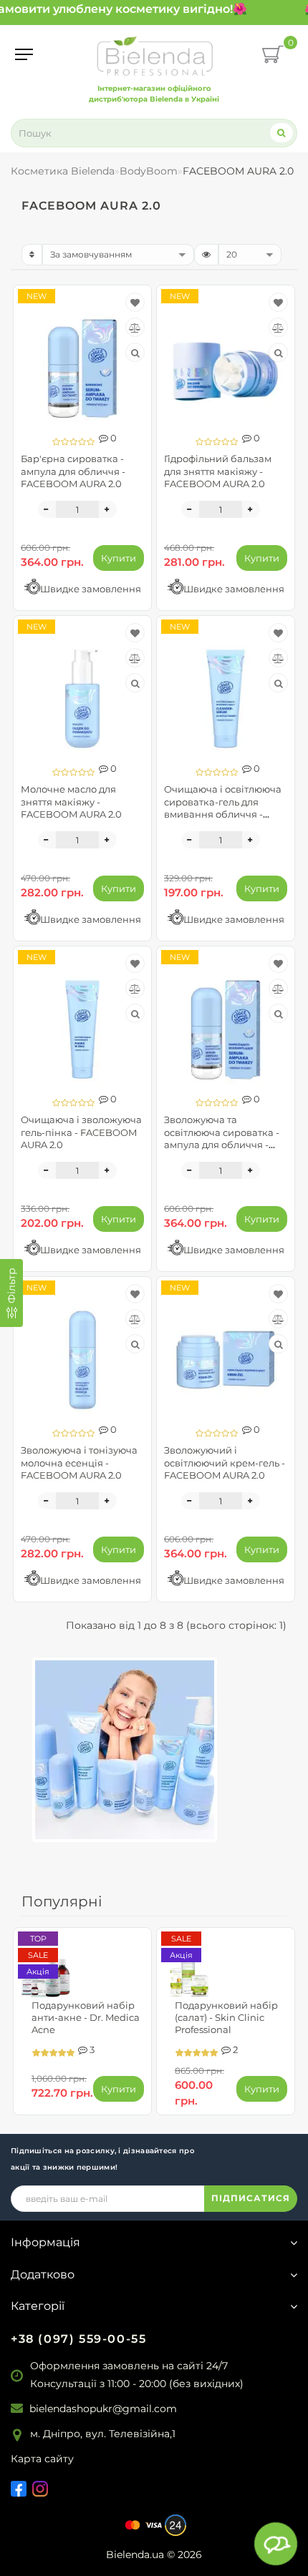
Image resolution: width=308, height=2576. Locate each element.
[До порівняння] (135, 328)
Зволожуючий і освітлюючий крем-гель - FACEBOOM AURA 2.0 (225, 1462)
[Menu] (24, 54)
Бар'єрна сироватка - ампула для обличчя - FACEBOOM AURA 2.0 (73, 471)
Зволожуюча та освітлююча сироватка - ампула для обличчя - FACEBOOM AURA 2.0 (222, 1138)
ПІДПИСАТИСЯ (251, 2198)
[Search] (281, 133)
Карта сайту (42, 2459)
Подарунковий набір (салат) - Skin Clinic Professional (226, 2017)
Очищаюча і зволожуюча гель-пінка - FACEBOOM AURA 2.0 (81, 1132)
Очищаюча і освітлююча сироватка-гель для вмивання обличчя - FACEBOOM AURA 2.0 (223, 807)
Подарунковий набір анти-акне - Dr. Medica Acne (86, 2017)
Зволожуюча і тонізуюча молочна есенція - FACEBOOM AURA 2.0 (79, 1462)
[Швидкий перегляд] (135, 353)
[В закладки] (135, 303)
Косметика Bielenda (63, 171)
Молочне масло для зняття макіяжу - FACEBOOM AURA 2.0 (71, 801)
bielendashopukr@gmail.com (103, 2409)
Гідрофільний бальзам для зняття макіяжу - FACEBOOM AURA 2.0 (218, 471)
